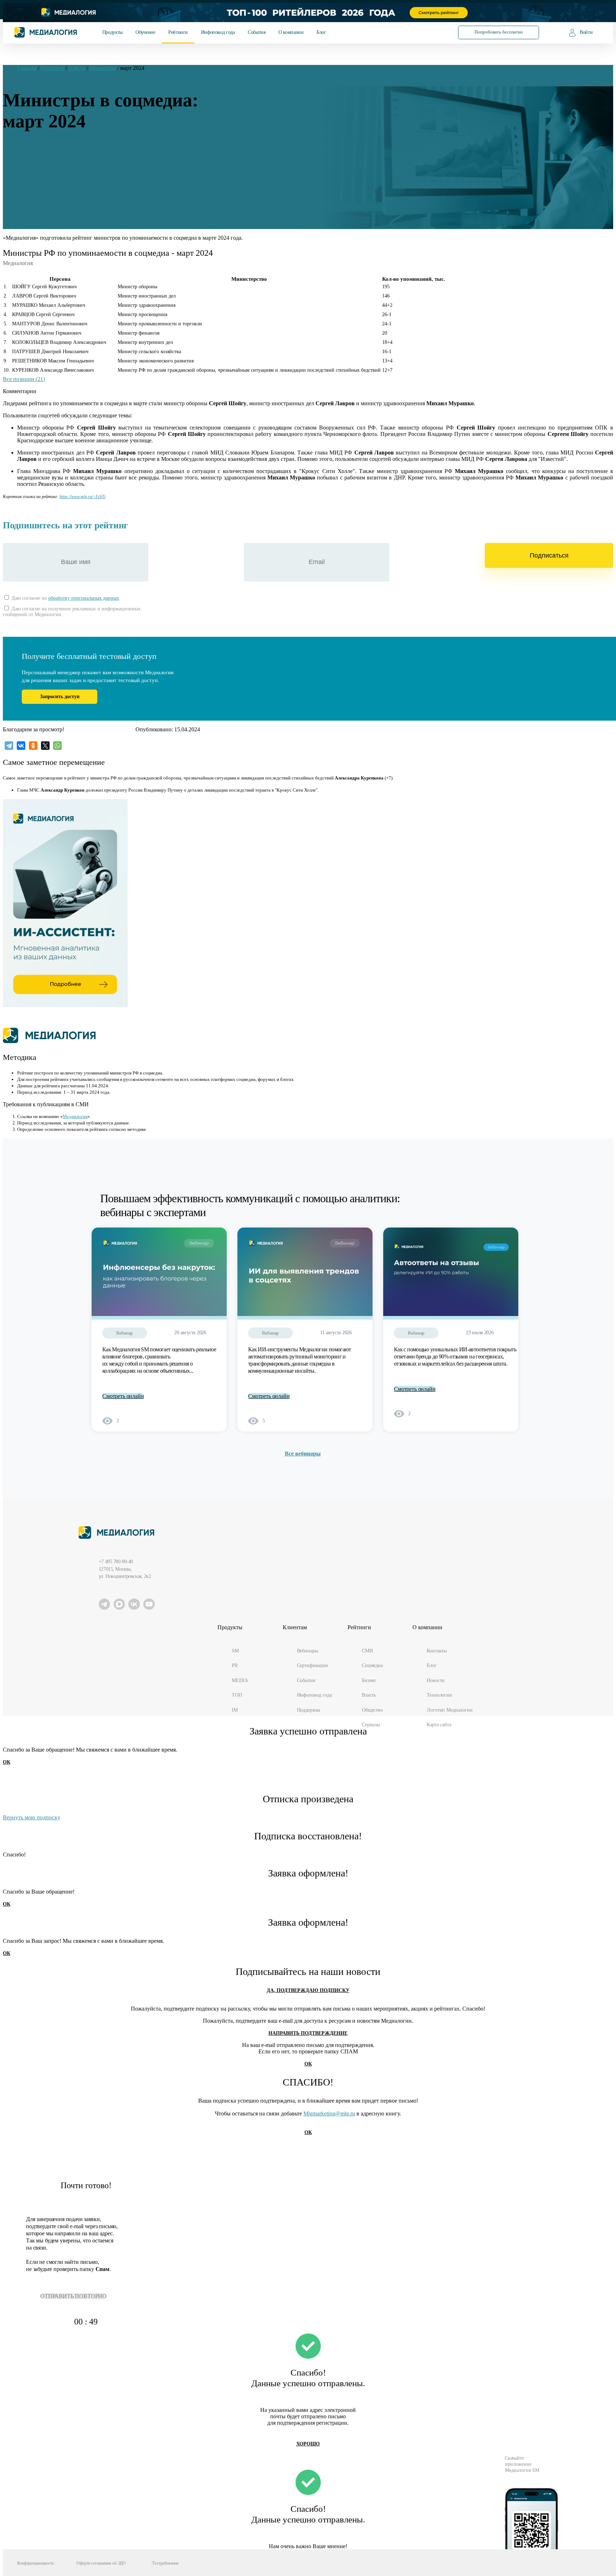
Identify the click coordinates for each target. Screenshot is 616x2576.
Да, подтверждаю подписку (308, 1990)
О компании (291, 32)
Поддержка (309, 1710)
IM (235, 1710)
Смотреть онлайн (123, 1396)
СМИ (367, 1651)
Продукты (112, 32)
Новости (436, 1680)
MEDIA (240, 1680)
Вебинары (307, 1651)
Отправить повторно (73, 2296)
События (256, 32)
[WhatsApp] (57, 746)
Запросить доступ (60, 697)
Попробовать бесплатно (499, 32)
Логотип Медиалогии (450, 1710)
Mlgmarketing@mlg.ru (329, 2113)
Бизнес (369, 1680)
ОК (7, 1762)
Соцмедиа (372, 1665)
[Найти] (433, 32)
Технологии (439, 1695)
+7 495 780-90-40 (116, 1561)
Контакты (437, 1651)
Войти (586, 32)
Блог (321, 32)
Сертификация (312, 1665)
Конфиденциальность (35, 2563)
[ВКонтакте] (21, 746)
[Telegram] (9, 746)
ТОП (237, 1695)
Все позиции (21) (24, 379)
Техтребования (165, 2563)
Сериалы (371, 1724)
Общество (372, 1710)
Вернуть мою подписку (32, 1817)
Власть (369, 1695)
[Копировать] (109, 495)
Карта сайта (439, 1724)
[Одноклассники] (33, 746)
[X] (45, 746)
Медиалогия (75, 1116)
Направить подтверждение (308, 2033)
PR (235, 1665)
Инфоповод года (218, 32)
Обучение (145, 32)
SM (235, 1651)
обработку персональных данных (84, 598)
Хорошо (308, 2444)
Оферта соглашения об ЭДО (101, 2563)
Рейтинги (178, 32)
